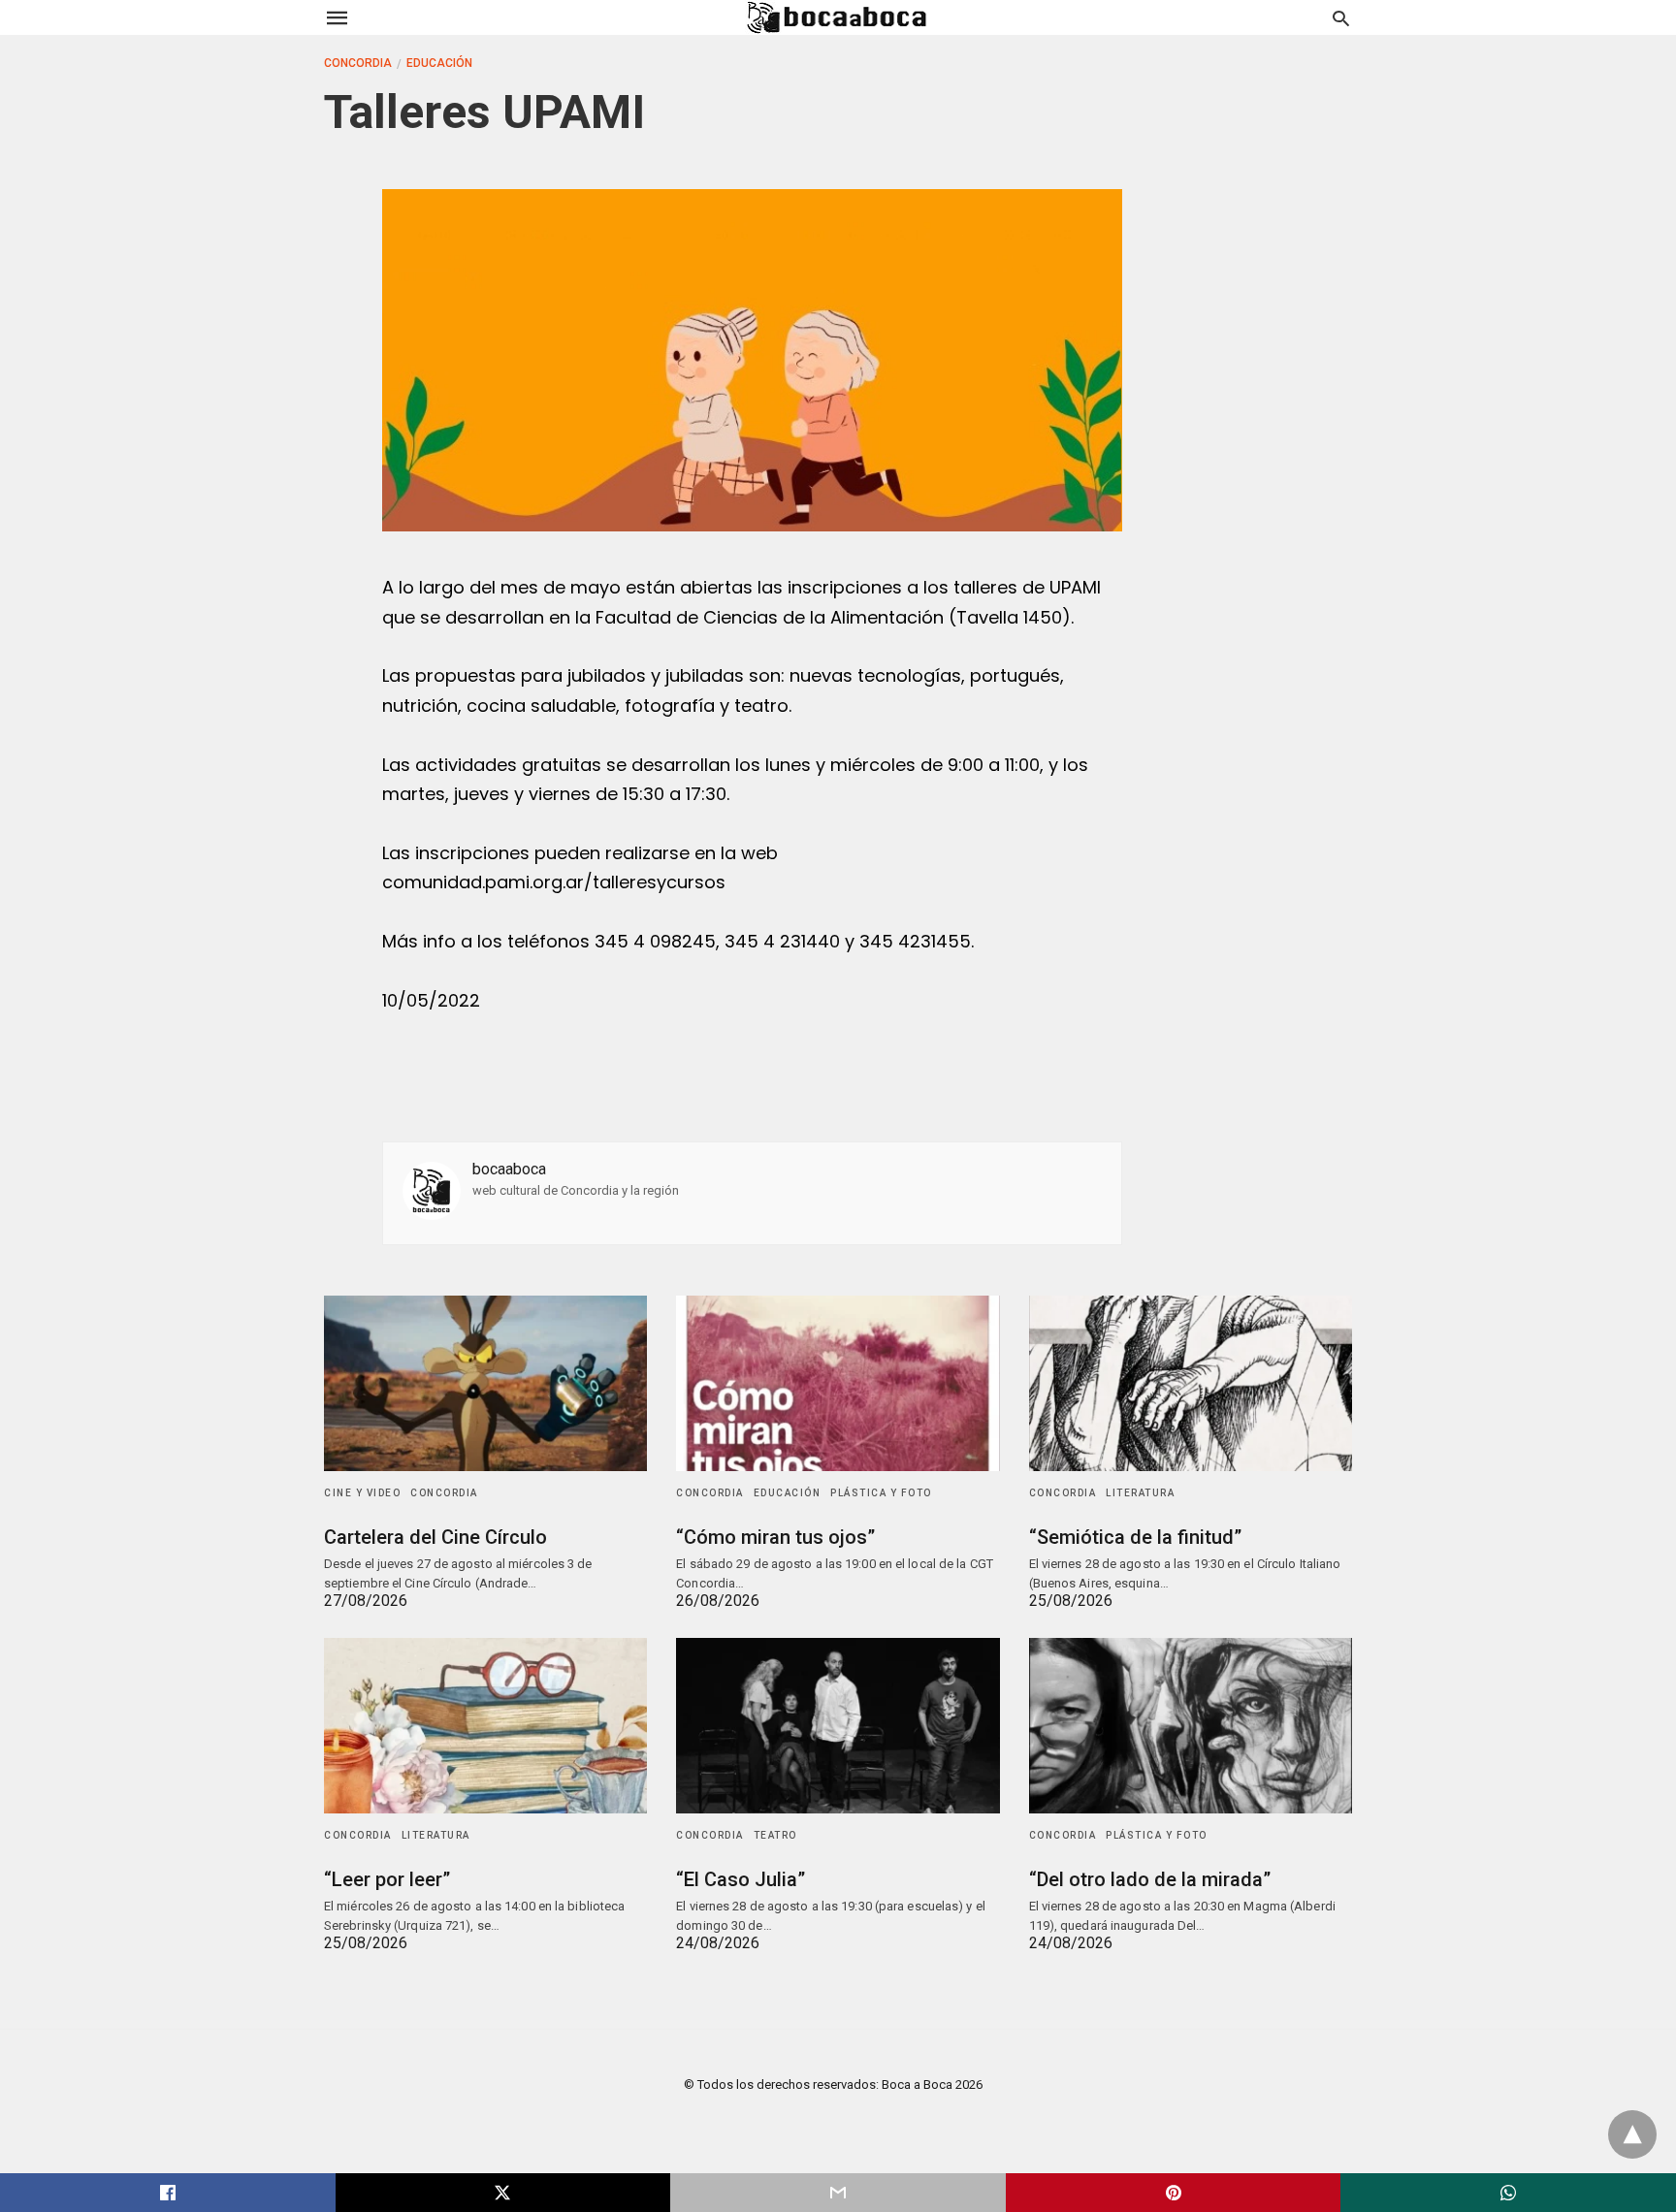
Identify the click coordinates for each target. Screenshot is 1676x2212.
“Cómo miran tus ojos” (775, 1537)
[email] (838, 2193)
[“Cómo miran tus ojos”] (838, 1383)
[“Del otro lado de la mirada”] (1191, 1726)
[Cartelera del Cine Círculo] (485, 1383)
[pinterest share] (1174, 2193)
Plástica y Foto (881, 1493)
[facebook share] (168, 2193)
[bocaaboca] (837, 17)
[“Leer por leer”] (485, 1726)
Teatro (775, 1835)
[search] (1341, 18)
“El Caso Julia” (741, 1879)
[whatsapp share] (1508, 2193)
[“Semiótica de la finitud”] (1191, 1383)
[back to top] (1632, 2134)
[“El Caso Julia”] (838, 1726)
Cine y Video (362, 1493)
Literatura (1140, 1493)
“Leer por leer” (387, 1879)
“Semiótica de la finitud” (1135, 1537)
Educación (439, 63)
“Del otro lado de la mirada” (1150, 1879)
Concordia (358, 63)
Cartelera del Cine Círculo (435, 1537)
